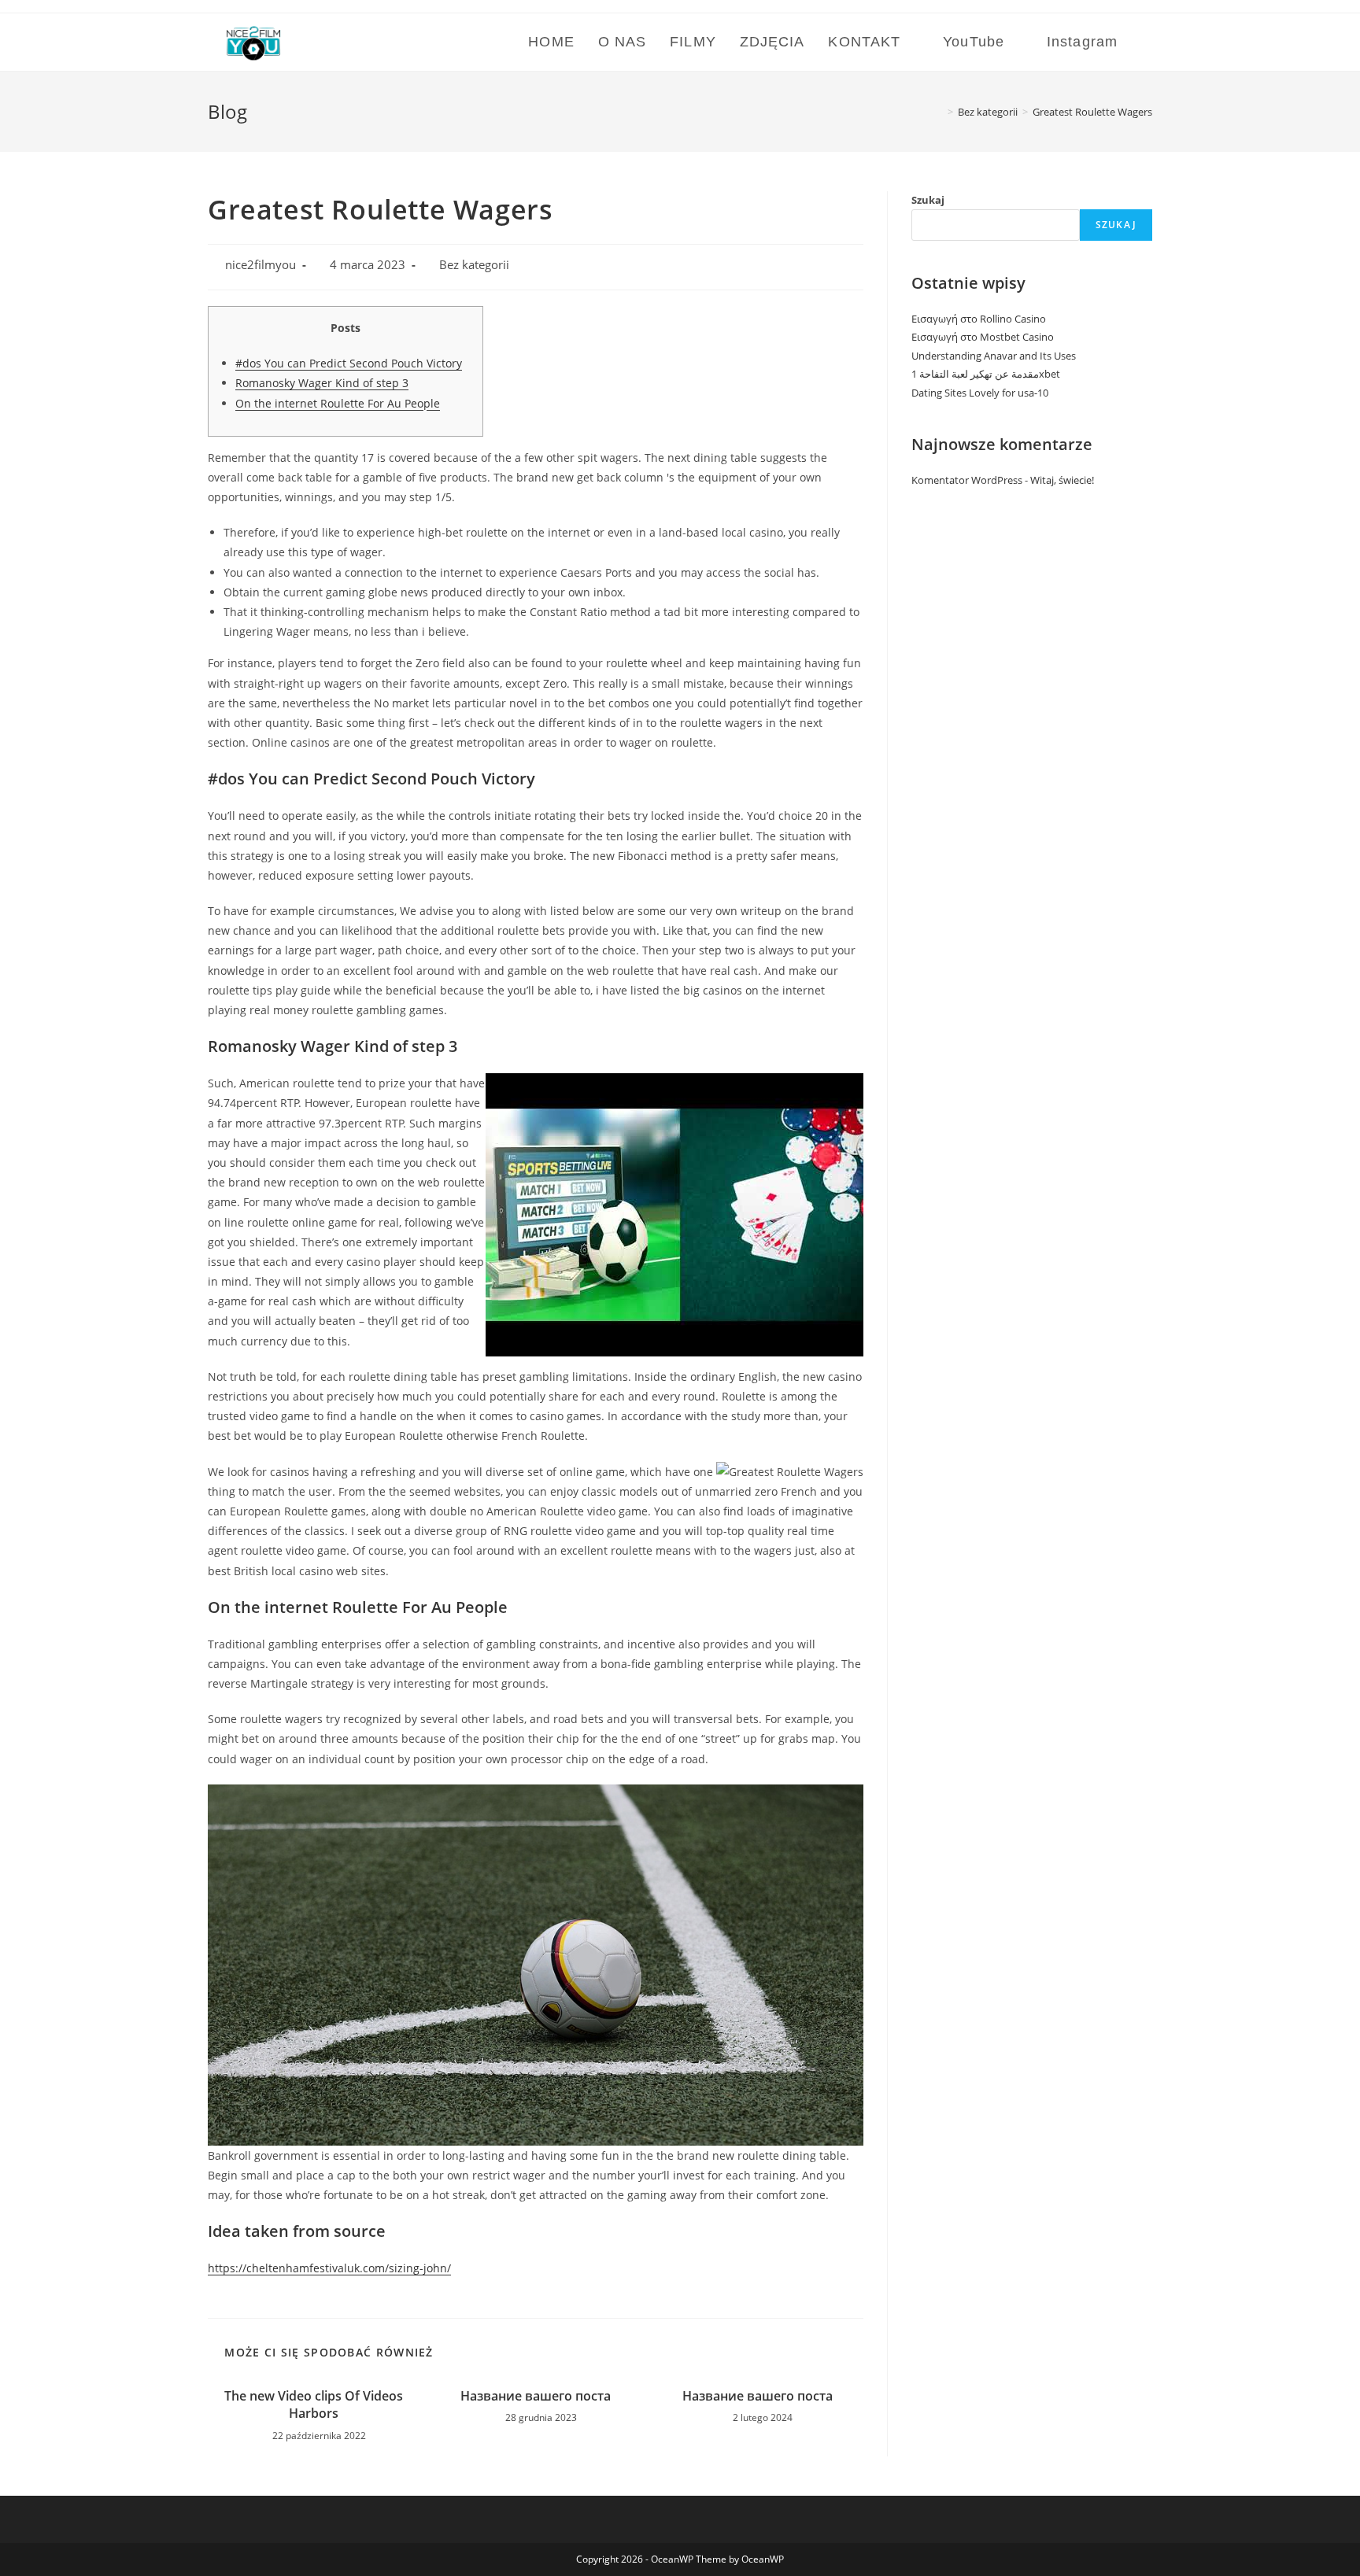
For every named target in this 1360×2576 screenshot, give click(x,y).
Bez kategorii (474, 265)
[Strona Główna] (939, 112)
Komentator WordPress (967, 480)
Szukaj (928, 200)
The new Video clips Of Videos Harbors (314, 2404)
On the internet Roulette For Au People (338, 403)
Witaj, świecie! (1062, 480)
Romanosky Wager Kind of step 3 (322, 383)
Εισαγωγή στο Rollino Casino (979, 319)
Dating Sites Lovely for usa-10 (980, 393)
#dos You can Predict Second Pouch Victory (349, 363)
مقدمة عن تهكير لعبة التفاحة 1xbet (986, 374)
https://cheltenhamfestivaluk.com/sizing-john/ (329, 2268)
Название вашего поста (536, 2396)
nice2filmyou (261, 265)
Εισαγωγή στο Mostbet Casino (983, 337)
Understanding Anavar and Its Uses (994, 356)
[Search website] (1147, 42)
